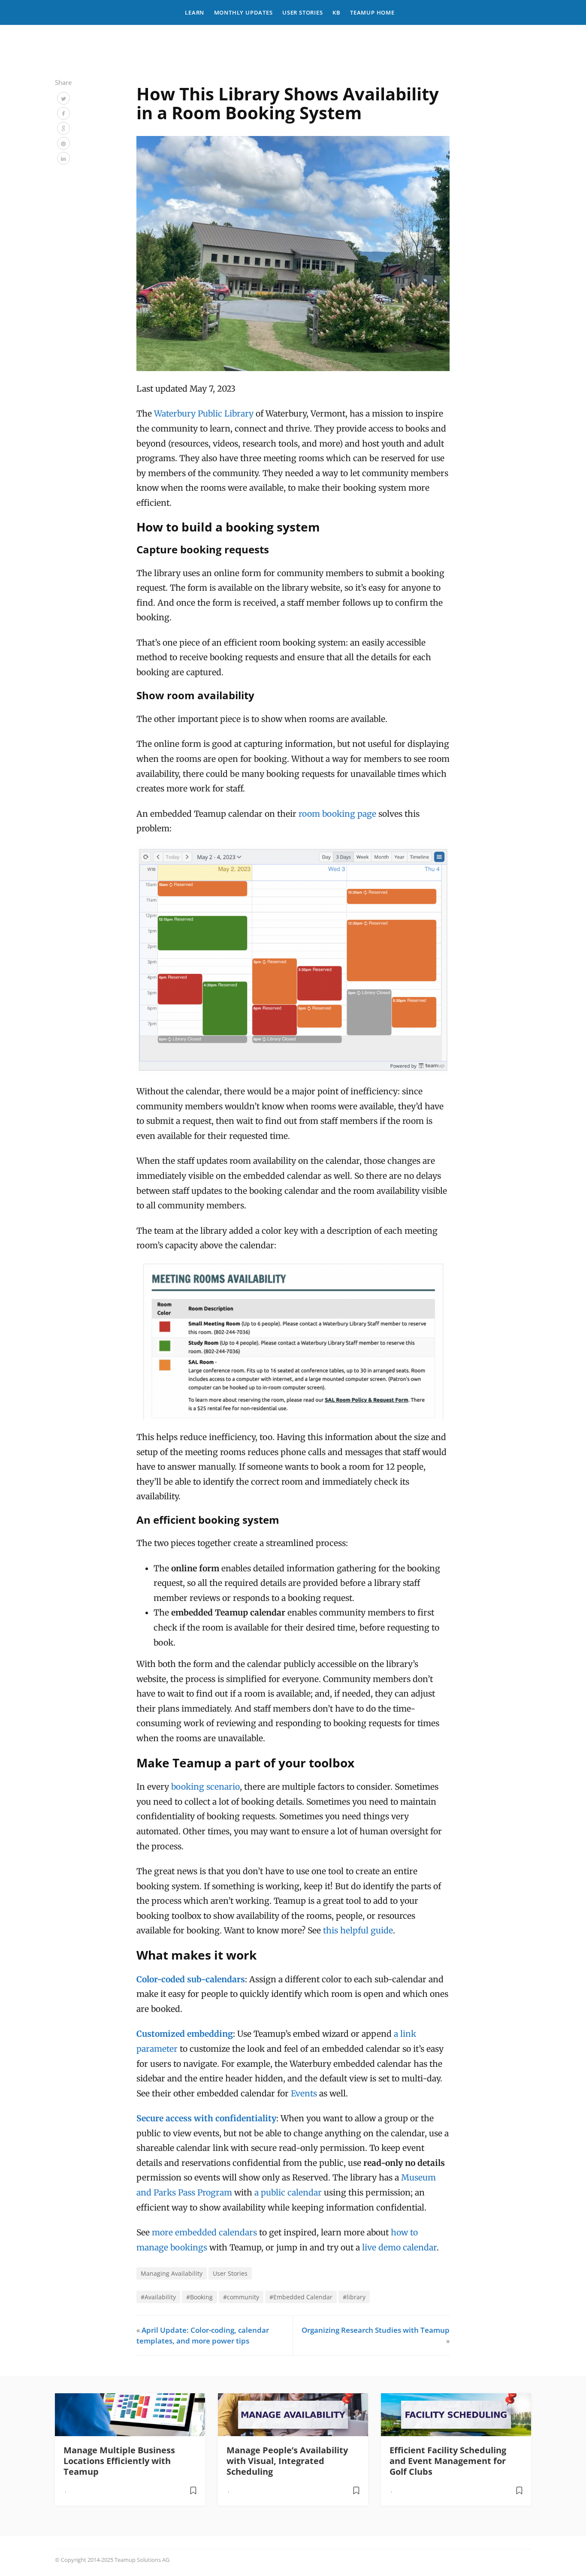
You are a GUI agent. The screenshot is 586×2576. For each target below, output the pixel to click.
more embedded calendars (204, 2232)
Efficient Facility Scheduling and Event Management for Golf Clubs (448, 2461)
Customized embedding (185, 2034)
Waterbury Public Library (204, 414)
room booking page (337, 814)
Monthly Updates (243, 12)
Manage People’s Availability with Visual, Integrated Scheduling (287, 2461)
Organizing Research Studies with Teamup (376, 2330)
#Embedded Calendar (301, 2297)
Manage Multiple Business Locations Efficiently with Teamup (119, 2461)
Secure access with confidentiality (206, 2118)
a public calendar (288, 2192)
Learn (195, 12)
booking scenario (205, 1787)
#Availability (158, 2297)
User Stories (303, 12)
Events (304, 2093)
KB (337, 12)
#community (241, 2297)
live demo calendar (399, 2247)
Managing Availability (172, 2273)
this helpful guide (358, 1930)
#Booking (199, 2297)
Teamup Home (372, 12)
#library (354, 2297)
